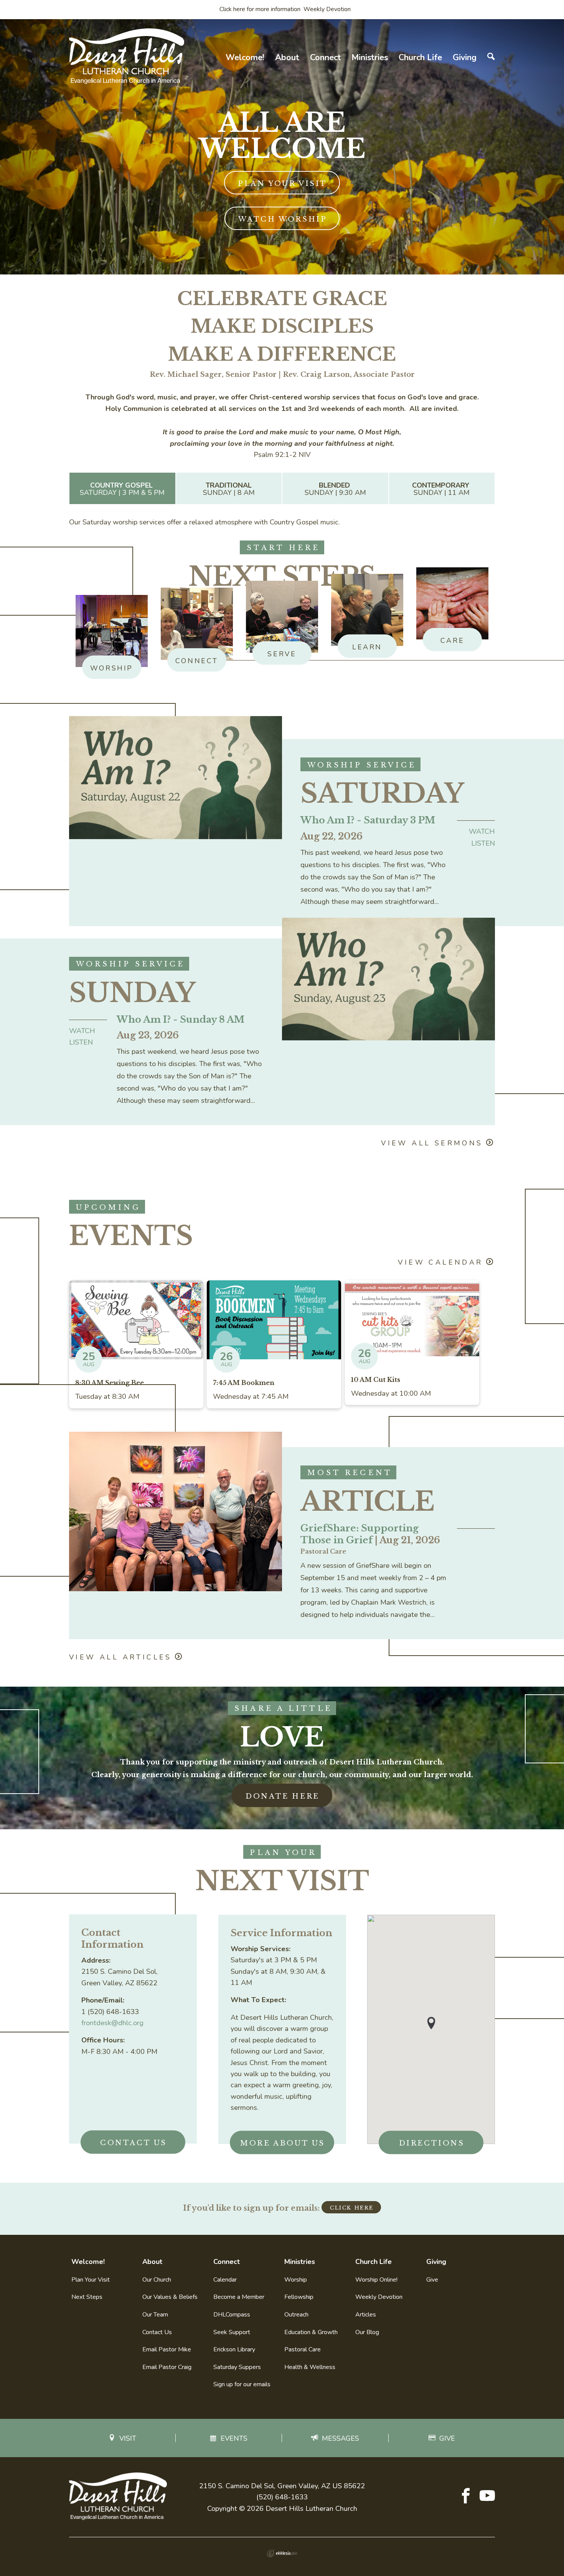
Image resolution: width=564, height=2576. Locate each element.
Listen (483, 843)
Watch (482, 831)
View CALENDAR (440, 1262)
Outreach (296, 2315)
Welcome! (245, 58)
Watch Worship (283, 219)
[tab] (122, 489)
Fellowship (299, 2297)
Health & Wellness (310, 2367)
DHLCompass (232, 2315)
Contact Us (134, 2143)
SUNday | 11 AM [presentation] (442, 489)
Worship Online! (376, 2280)
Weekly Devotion (379, 2297)
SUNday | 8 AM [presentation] (229, 489)
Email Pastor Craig (167, 2367)
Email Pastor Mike (167, 2349)
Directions (432, 2143)
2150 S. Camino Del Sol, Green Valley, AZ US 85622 (282, 2486)
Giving (465, 58)
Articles (366, 2315)
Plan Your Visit (283, 184)
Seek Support (232, 2332)
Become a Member (239, 2297)
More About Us (283, 2143)
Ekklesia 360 (282, 2553)
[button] (431, 2023)
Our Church (157, 2280)
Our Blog (367, 2332)
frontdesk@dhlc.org (112, 2023)
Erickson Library (234, 2349)
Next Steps (87, 2297)
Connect (326, 58)
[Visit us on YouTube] (487, 2497)
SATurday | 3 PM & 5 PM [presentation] (122, 489)
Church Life (420, 58)
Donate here (283, 1796)
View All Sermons (432, 1143)
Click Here (352, 2208)
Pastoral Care (303, 2349)
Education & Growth (311, 2332)
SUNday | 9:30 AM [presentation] (335, 489)
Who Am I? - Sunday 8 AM (181, 1019)
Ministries (370, 58)
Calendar (225, 2280)
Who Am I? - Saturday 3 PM (368, 820)
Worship (296, 2280)
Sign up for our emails (242, 2384)
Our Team (155, 2315)
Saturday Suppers (237, 2367)
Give (432, 2280)
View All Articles (120, 1657)
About (287, 58)
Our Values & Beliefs (170, 2297)
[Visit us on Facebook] (466, 2497)
